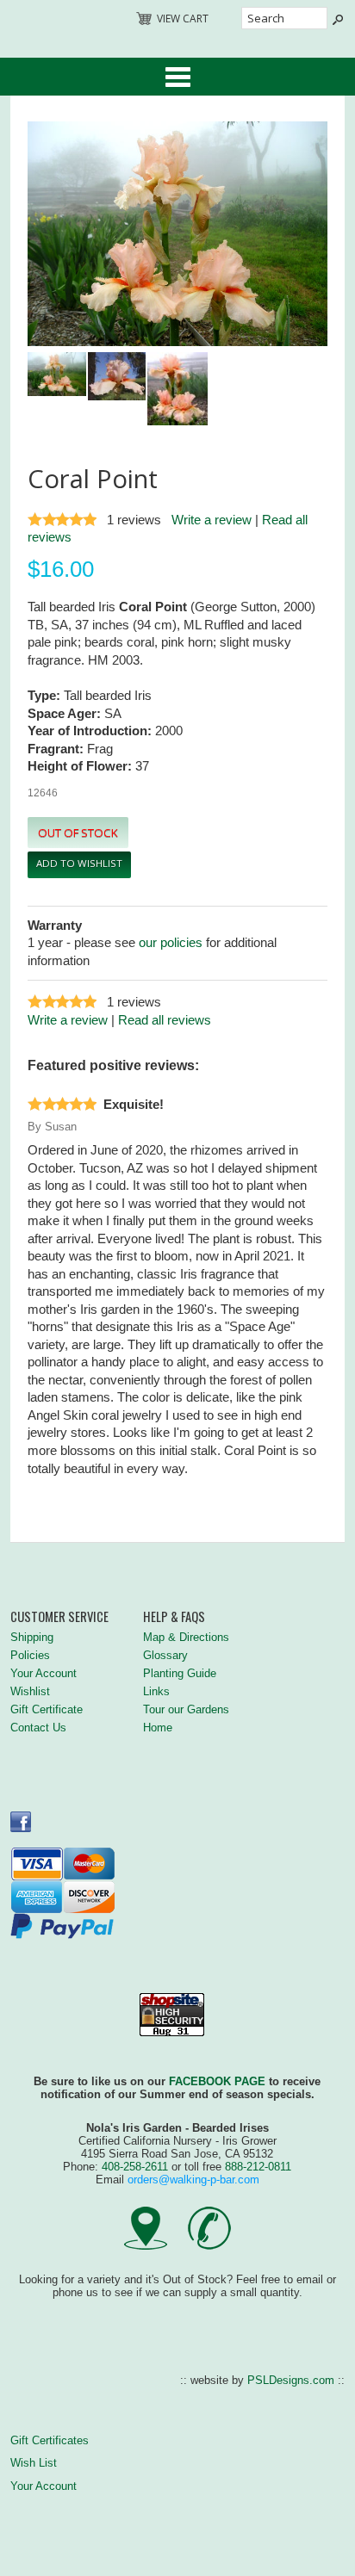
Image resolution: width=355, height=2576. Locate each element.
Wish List (34, 2463)
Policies (30, 1655)
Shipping (32, 1637)
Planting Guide (180, 1673)
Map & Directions (186, 1637)
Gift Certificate (47, 1709)
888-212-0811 (258, 2167)
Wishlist (30, 1691)
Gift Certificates (50, 2440)
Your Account (44, 1673)
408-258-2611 (135, 2167)
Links (156, 1691)
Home (158, 1728)
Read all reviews (165, 1020)
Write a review (212, 520)
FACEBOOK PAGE (217, 2081)
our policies (171, 943)
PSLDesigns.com (291, 2380)
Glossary (165, 1655)
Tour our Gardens (186, 1709)
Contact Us (38, 1728)
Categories (177, 77)
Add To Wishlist (79, 863)
